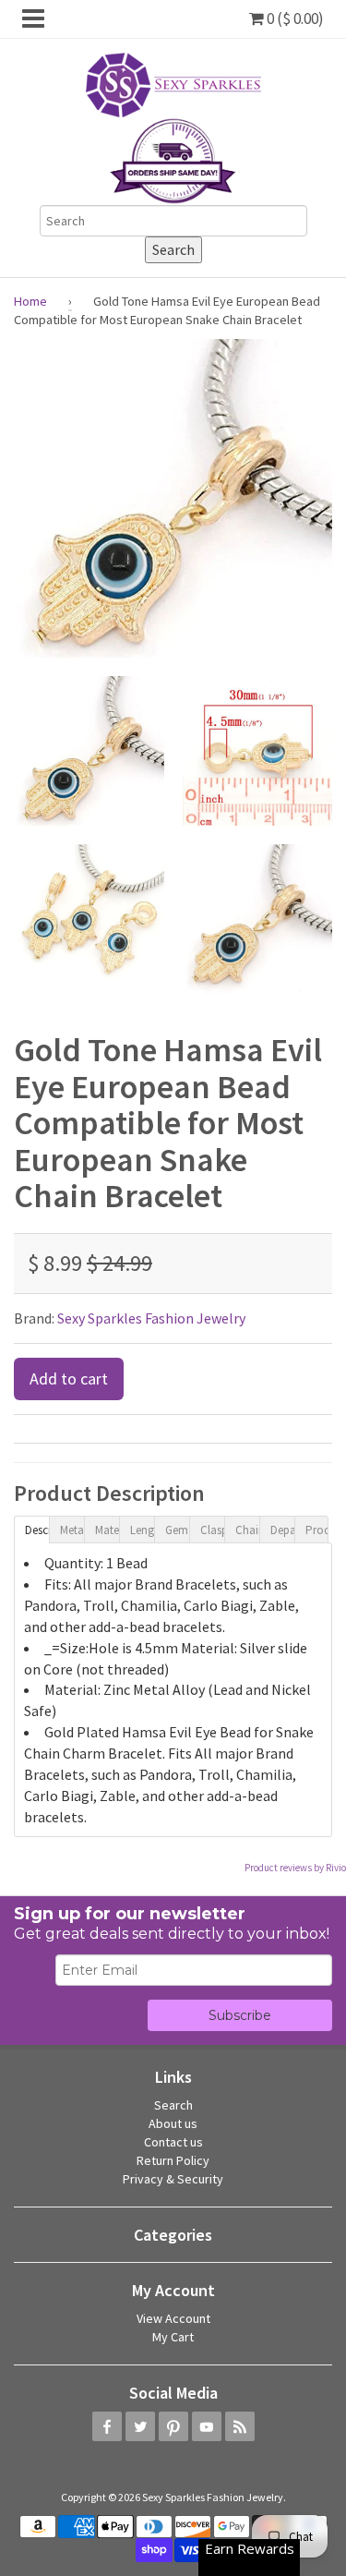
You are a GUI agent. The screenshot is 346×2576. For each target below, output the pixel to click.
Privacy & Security (173, 2179)
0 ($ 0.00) (294, 18)
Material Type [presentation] (107, 1530)
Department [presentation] (282, 1530)
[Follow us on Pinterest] (173, 2426)
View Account (173, 2318)
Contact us (173, 2142)
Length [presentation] (142, 1530)
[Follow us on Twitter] (140, 2426)
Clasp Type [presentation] (212, 1530)
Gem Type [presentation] (177, 1530)
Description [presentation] (37, 1530)
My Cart (173, 2337)
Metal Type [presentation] (72, 1530)
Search (173, 2105)
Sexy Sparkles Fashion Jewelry (151, 1318)
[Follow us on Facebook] (107, 2426)
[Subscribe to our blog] (240, 2426)
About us (173, 2123)
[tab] (31, 1529)
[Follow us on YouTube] (207, 2426)
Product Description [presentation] (317, 1530)
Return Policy (173, 2160)
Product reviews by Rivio (295, 1868)
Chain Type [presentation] (247, 1530)
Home (30, 301)
